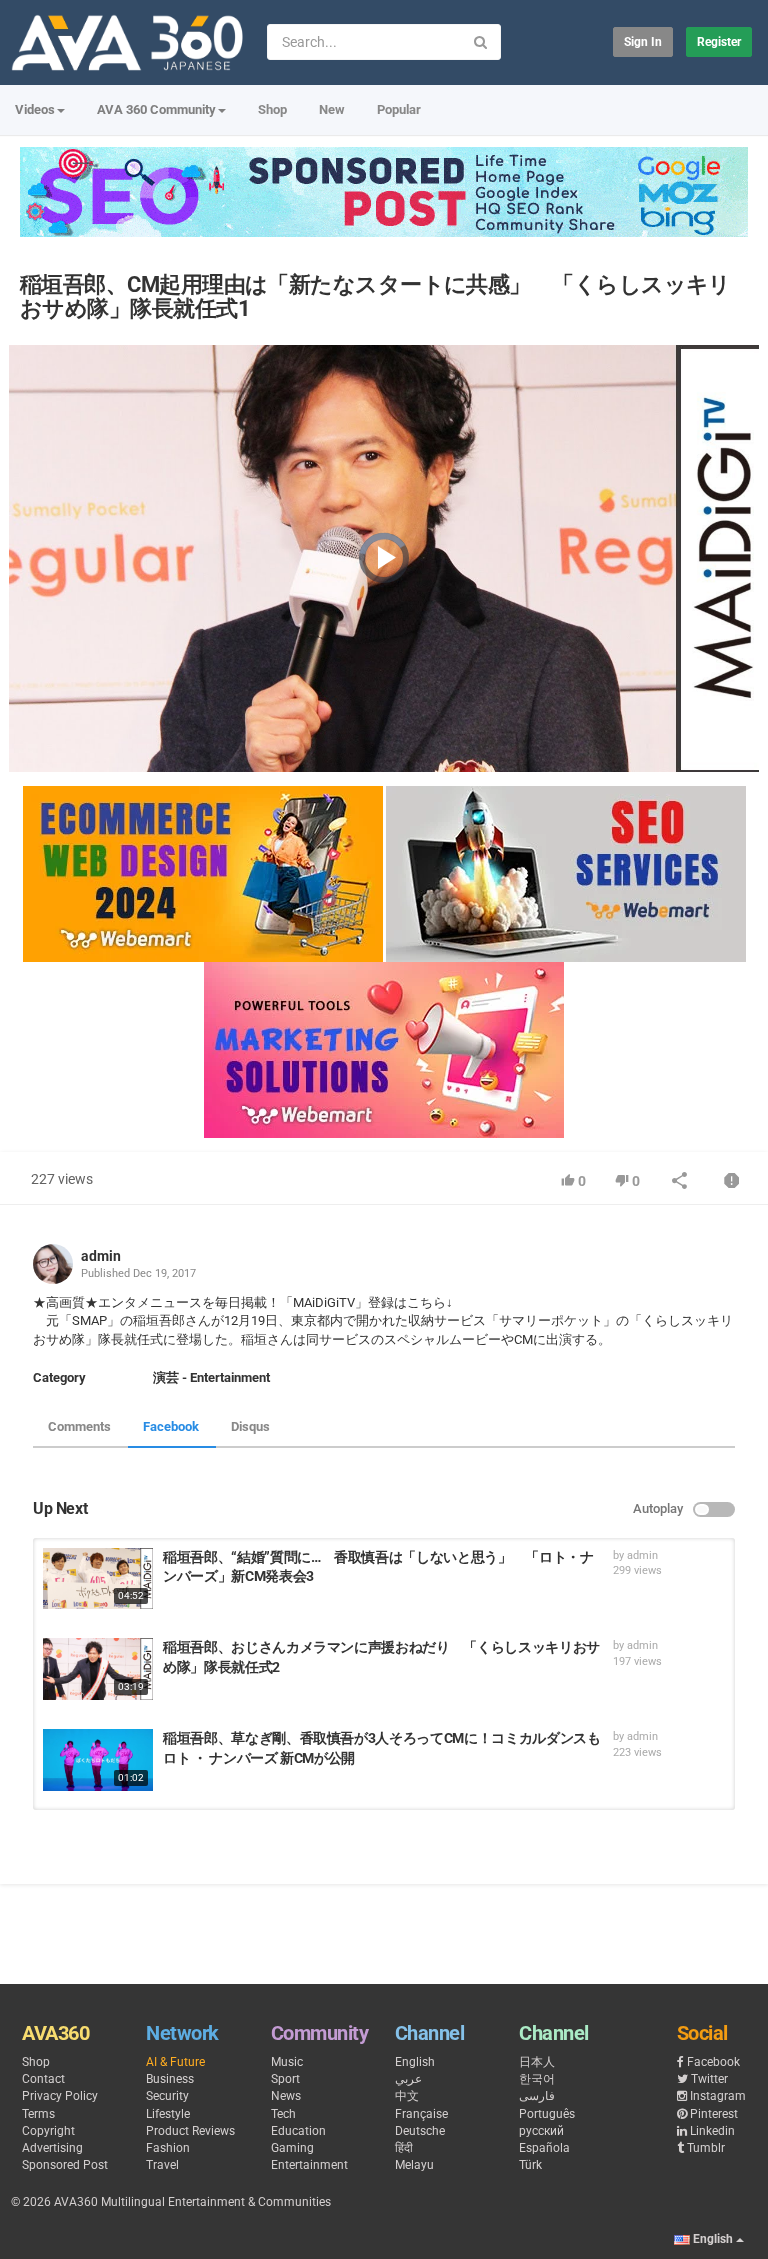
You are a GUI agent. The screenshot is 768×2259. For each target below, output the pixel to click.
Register (719, 42)
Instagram (718, 2096)
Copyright (48, 2131)
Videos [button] (35, 109)
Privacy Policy (60, 2096)
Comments (79, 1426)
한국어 (537, 2079)
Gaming (292, 2148)
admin (101, 1256)
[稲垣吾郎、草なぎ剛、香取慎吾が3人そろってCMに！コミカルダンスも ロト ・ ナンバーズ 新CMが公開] (98, 1760)
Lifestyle (168, 2114)
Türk (530, 2165)
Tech (283, 2114)
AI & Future (175, 2062)
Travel (162, 2165)
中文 (407, 2096)
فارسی (537, 2096)
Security (167, 2096)
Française (421, 2114)
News (286, 2096)
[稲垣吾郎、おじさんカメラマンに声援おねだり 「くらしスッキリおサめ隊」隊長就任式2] (98, 1669)
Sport (285, 2079)
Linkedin (712, 2131)
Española (544, 2148)
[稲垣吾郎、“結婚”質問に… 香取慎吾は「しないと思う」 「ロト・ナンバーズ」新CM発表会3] (98, 1579)
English (415, 2062)
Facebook (171, 1426)
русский (541, 2131)
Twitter (709, 2079)
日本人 (537, 2062)
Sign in (643, 42)
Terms (38, 2114)
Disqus (250, 1426)
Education (298, 2131)
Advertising (52, 2148)
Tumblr (706, 2148)
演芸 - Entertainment (211, 1377)
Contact (43, 2079)
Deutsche (420, 2131)
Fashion (168, 2148)
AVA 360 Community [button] (156, 109)
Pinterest (714, 2114)
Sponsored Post (65, 2165)
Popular (399, 109)
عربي (408, 2079)
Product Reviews (190, 2131)
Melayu (414, 2165)
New (332, 109)
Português (547, 2114)
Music (287, 2062)
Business (170, 2079)
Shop (272, 109)
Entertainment (309, 2165)
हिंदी (404, 2148)
